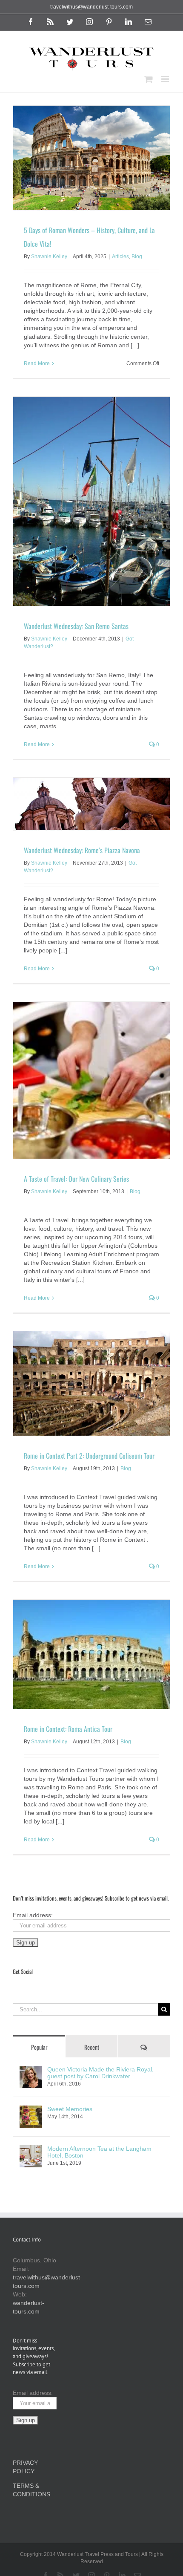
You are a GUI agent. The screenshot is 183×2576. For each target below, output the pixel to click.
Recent (92, 2047)
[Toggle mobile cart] (149, 79)
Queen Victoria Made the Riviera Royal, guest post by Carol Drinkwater (100, 2073)
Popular (39, 2047)
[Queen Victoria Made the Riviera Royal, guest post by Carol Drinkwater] (31, 2070)
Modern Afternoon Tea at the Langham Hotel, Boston (99, 2152)
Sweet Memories (70, 2109)
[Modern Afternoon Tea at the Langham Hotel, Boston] (31, 2149)
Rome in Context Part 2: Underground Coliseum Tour (89, 1456)
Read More (37, 363)
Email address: (33, 1915)
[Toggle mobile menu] (166, 79)
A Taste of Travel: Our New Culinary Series (76, 1179)
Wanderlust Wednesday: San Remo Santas (76, 626)
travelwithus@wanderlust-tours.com (91, 7)
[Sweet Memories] (31, 2110)
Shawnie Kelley (49, 257)
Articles (120, 257)
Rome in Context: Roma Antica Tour (68, 1729)
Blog (137, 257)
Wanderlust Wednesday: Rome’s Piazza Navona (82, 850)
